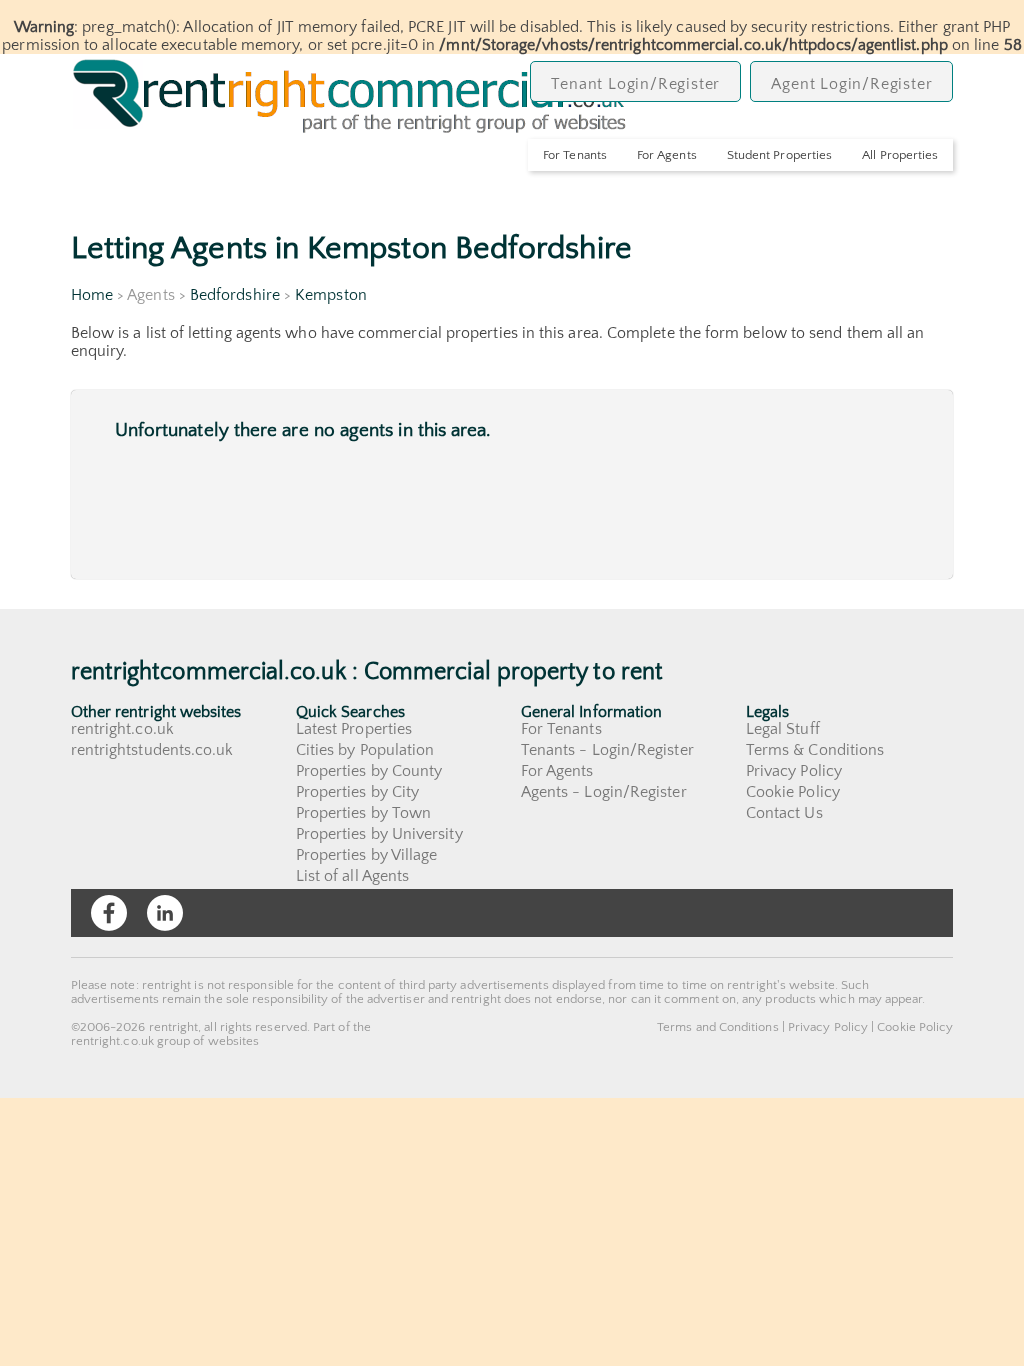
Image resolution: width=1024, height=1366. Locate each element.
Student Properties (779, 155)
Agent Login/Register (851, 84)
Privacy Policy (794, 771)
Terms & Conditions (815, 750)
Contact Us (784, 813)
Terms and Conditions (718, 1027)
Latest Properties (354, 729)
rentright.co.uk (122, 729)
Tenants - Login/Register (607, 750)
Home (92, 295)
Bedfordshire (235, 295)
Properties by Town (363, 813)
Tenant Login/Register (635, 84)
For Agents (667, 155)
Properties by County (369, 771)
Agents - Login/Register (604, 792)
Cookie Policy (793, 792)
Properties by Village (367, 855)
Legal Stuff (783, 729)
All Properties (900, 155)
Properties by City (357, 792)
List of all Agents (352, 876)
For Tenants (575, 155)
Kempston (331, 295)
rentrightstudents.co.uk (152, 750)
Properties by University (379, 834)
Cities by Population (365, 750)
